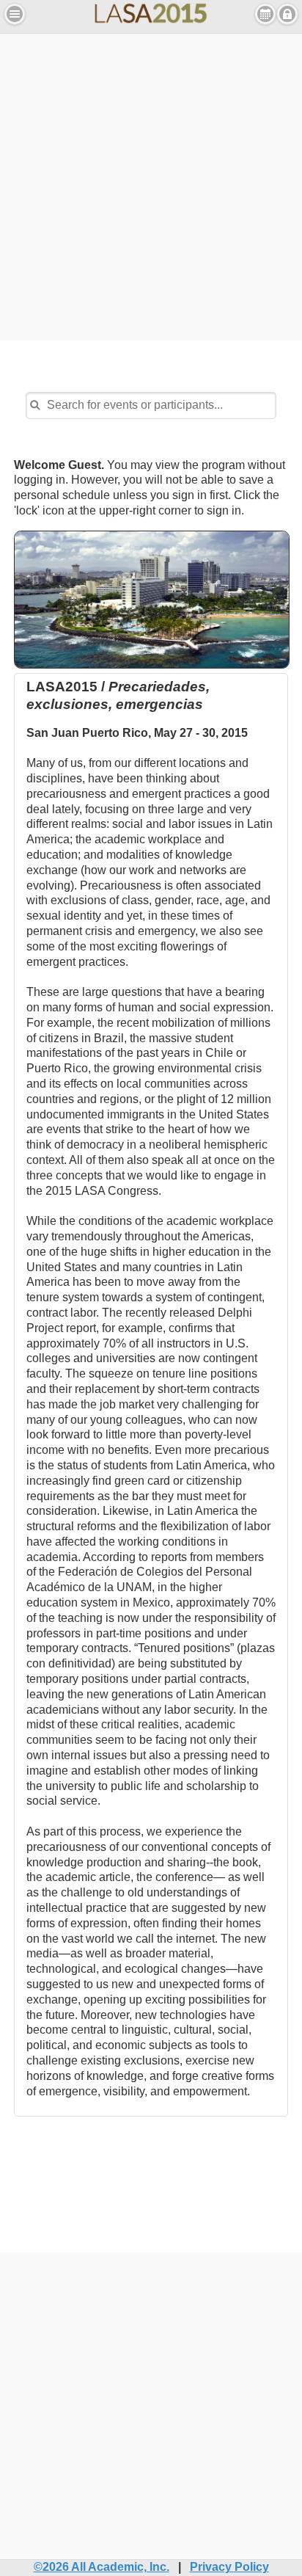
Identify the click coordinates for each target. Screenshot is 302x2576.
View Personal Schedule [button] (265, 14)
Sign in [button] (287, 14)
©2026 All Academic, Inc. (102, 2567)
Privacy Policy (229, 2567)
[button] (15, 14)
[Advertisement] (151, 185)
